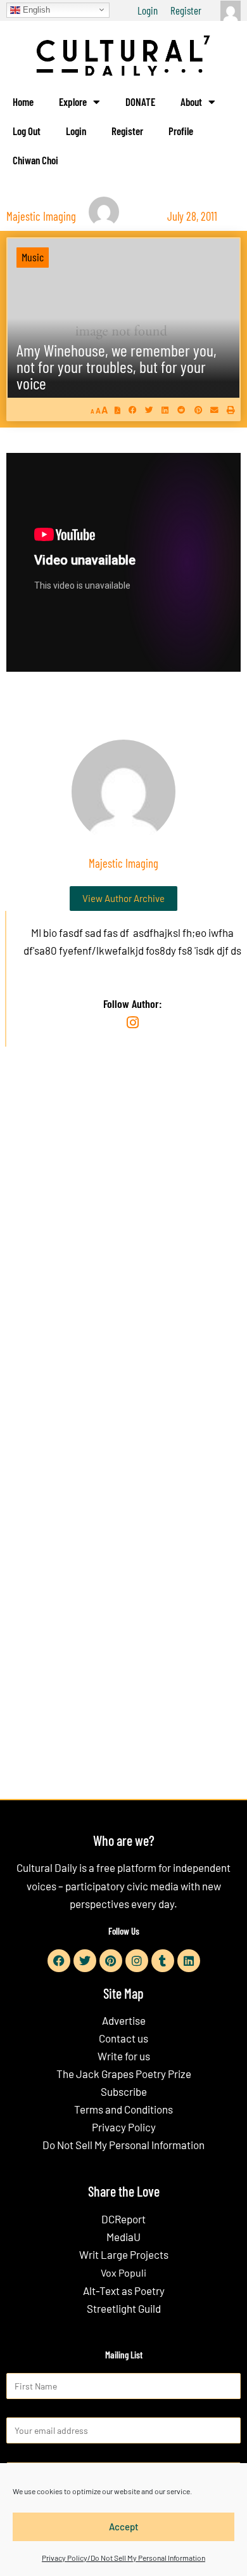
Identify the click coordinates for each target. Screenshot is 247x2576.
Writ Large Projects (124, 2254)
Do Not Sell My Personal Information (123, 2145)
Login (148, 10)
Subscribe (124, 2091)
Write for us (124, 2056)
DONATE (140, 101)
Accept (124, 2527)
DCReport (123, 2219)
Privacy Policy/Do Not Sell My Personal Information (123, 2558)
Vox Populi (123, 2272)
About (191, 101)
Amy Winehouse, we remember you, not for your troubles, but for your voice (117, 366)
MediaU (123, 2237)
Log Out (27, 131)
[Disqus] (123, 1250)
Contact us (123, 2038)
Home (23, 101)
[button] (133, 409)
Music (33, 257)
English (35, 9)
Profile (181, 131)
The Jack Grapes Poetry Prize (124, 2074)
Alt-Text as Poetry (124, 2291)
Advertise (124, 2020)
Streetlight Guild (124, 2308)
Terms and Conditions (123, 2109)
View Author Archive (123, 898)
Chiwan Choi (35, 160)
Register (186, 10)
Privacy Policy (124, 2127)
